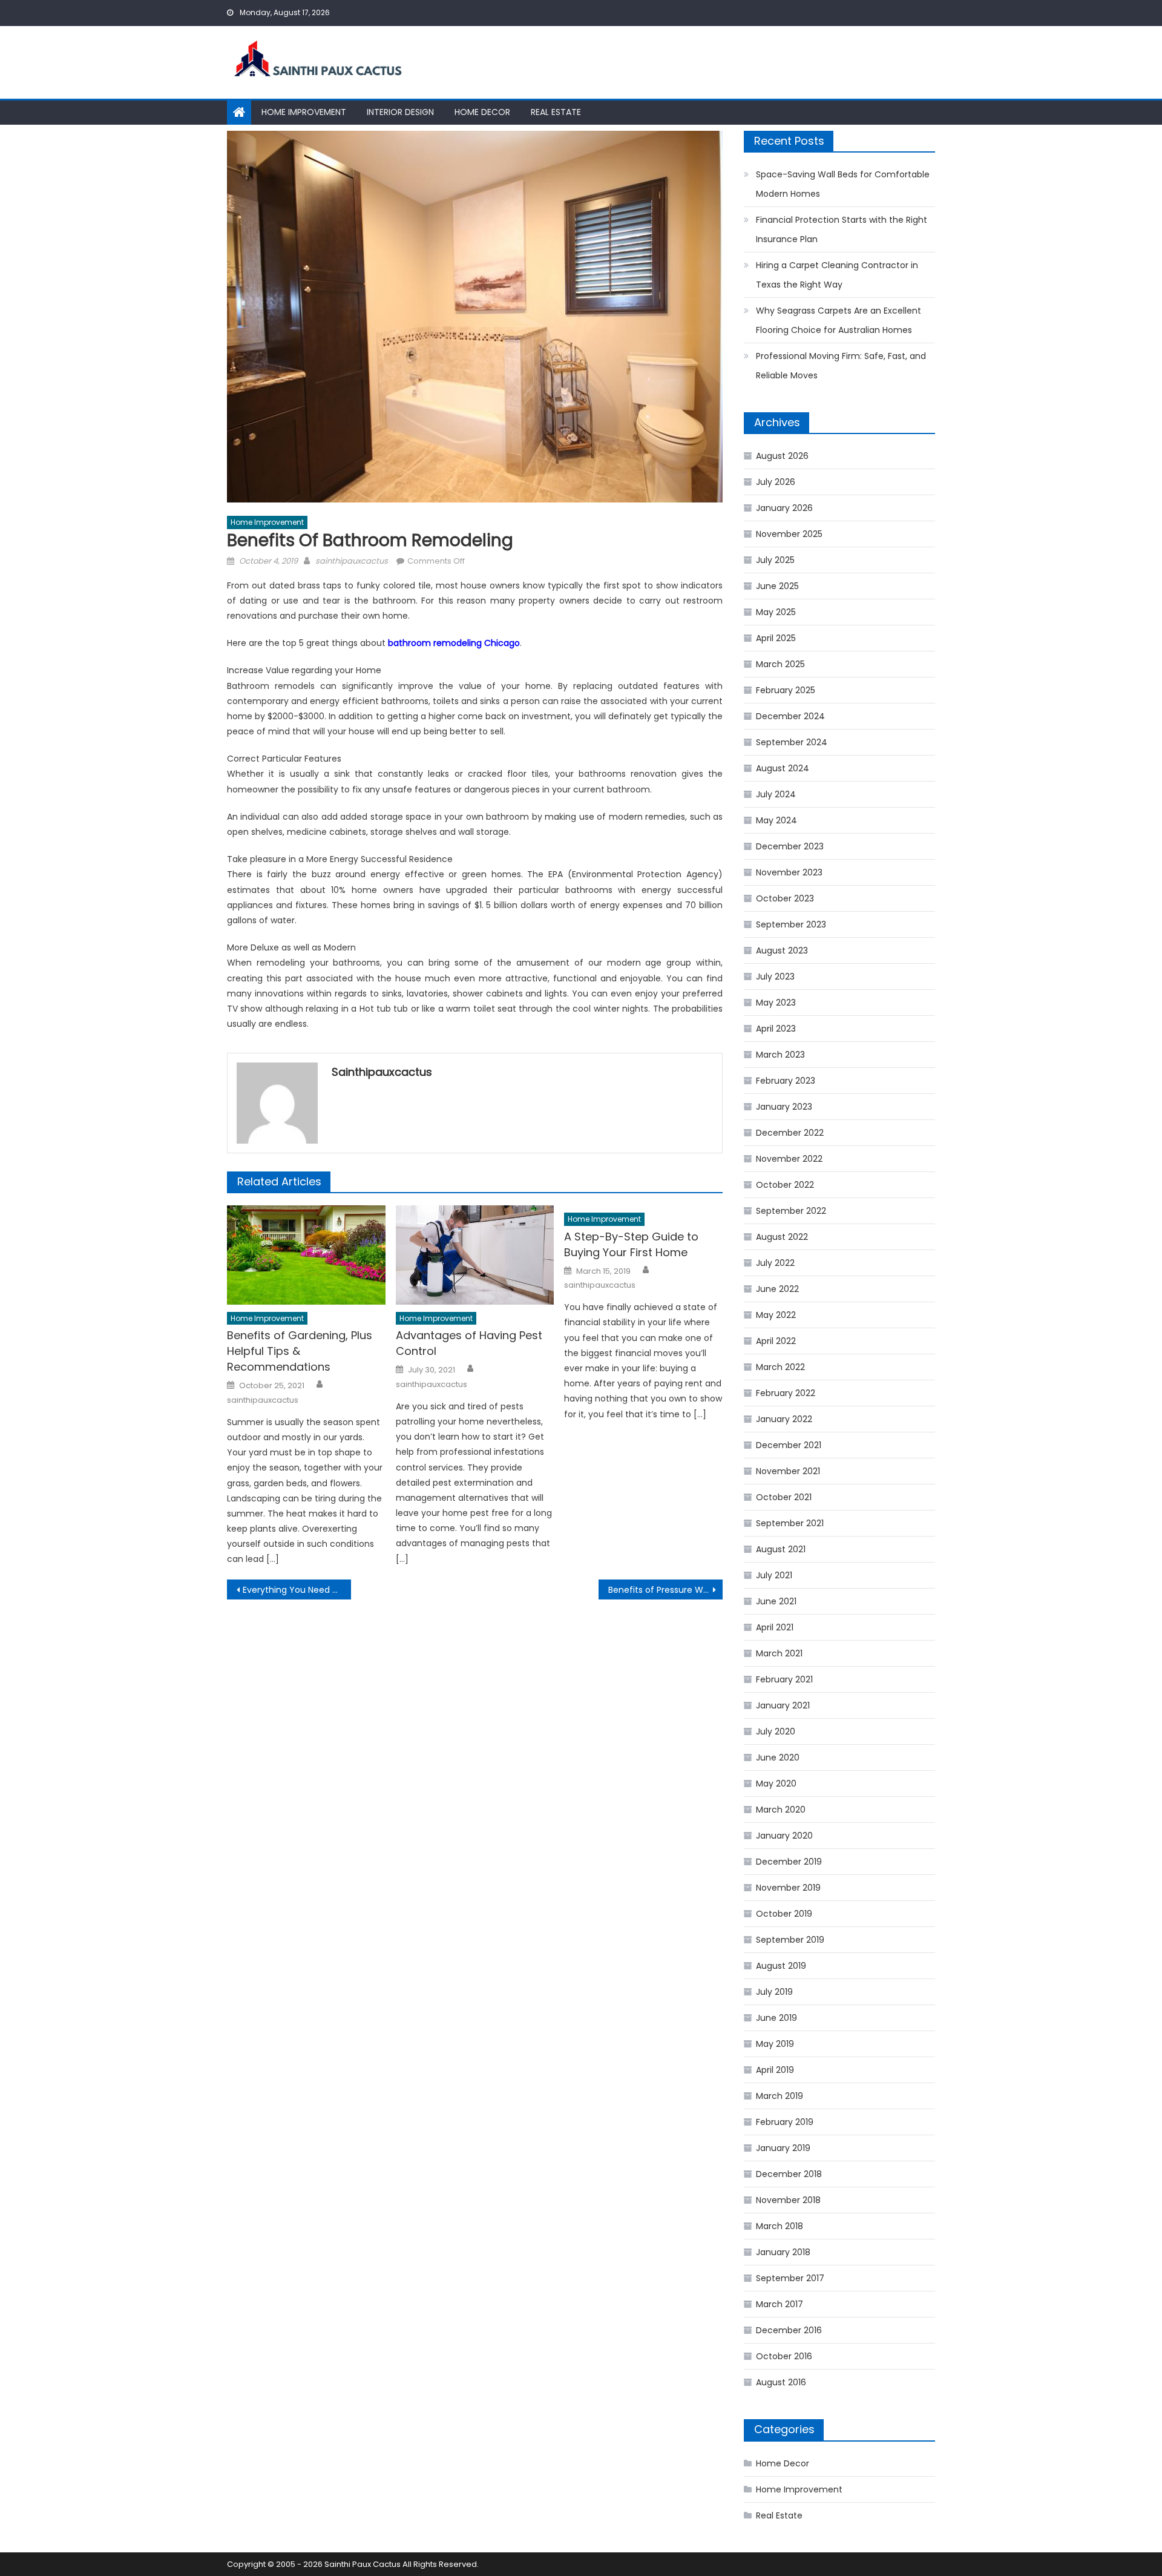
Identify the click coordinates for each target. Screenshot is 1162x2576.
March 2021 (779, 1653)
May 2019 (775, 2044)
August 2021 (781, 1549)
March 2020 (781, 1810)
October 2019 (784, 1914)
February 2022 (786, 1393)
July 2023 (775, 977)
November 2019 (788, 1888)
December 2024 (790, 716)
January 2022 (784, 1419)
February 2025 (786, 690)
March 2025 (780, 664)
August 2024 (783, 768)
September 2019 (790, 1940)
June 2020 (778, 1757)
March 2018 (780, 2226)
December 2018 (789, 2174)
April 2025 (776, 638)
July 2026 (776, 482)
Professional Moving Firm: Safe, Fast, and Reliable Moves (841, 366)
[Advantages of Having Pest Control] (475, 1255)
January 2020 (784, 1836)
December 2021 (789, 1445)
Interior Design (400, 112)
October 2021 (784, 1497)
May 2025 (776, 612)
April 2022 (776, 1341)
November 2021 (788, 1471)
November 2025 (789, 534)
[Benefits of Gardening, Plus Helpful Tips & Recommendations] (306, 1255)
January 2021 (783, 1705)
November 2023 (789, 872)
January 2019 (783, 2148)
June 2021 (776, 1601)
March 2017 (780, 2304)
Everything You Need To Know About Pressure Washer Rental (297, 1590)
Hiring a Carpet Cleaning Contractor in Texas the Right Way (837, 275)
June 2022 (777, 1289)
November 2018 (788, 2200)
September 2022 (791, 1211)
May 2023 (776, 1003)
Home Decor (482, 112)
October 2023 (785, 898)
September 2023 (791, 924)
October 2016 (784, 2356)
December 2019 (789, 1862)
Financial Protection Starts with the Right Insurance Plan (842, 229)
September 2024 (792, 742)
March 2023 (780, 1055)
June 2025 (777, 586)
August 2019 (781, 1966)
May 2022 (776, 1315)
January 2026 (784, 508)
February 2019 (785, 2122)
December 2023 (790, 846)
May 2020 (776, 1784)
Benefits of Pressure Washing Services (665, 1590)
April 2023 (776, 1029)
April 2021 (775, 1627)
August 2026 (782, 456)
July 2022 (775, 1263)
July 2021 (774, 1575)
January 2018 (783, 2252)
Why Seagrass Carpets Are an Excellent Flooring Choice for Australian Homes (839, 320)
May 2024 (776, 820)
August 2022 (782, 1237)
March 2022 (780, 1367)
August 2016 (781, 2382)
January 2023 (784, 1107)
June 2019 (776, 2018)
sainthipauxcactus (352, 561)
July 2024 (776, 794)
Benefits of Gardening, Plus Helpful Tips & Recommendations (300, 1351)
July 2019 (774, 1992)
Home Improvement (304, 112)
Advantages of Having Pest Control (469, 1343)
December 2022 (790, 1133)
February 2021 (784, 1679)
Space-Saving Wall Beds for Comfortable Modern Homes (843, 184)
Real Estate (556, 112)
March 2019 (780, 2096)
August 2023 (782, 950)
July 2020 (776, 1731)
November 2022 (789, 1159)
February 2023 (786, 1081)
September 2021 (790, 1523)
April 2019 (775, 2070)
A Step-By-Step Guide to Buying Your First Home (631, 1244)
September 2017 (790, 2278)
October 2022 (785, 1185)
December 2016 (789, 2330)
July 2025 (775, 560)
